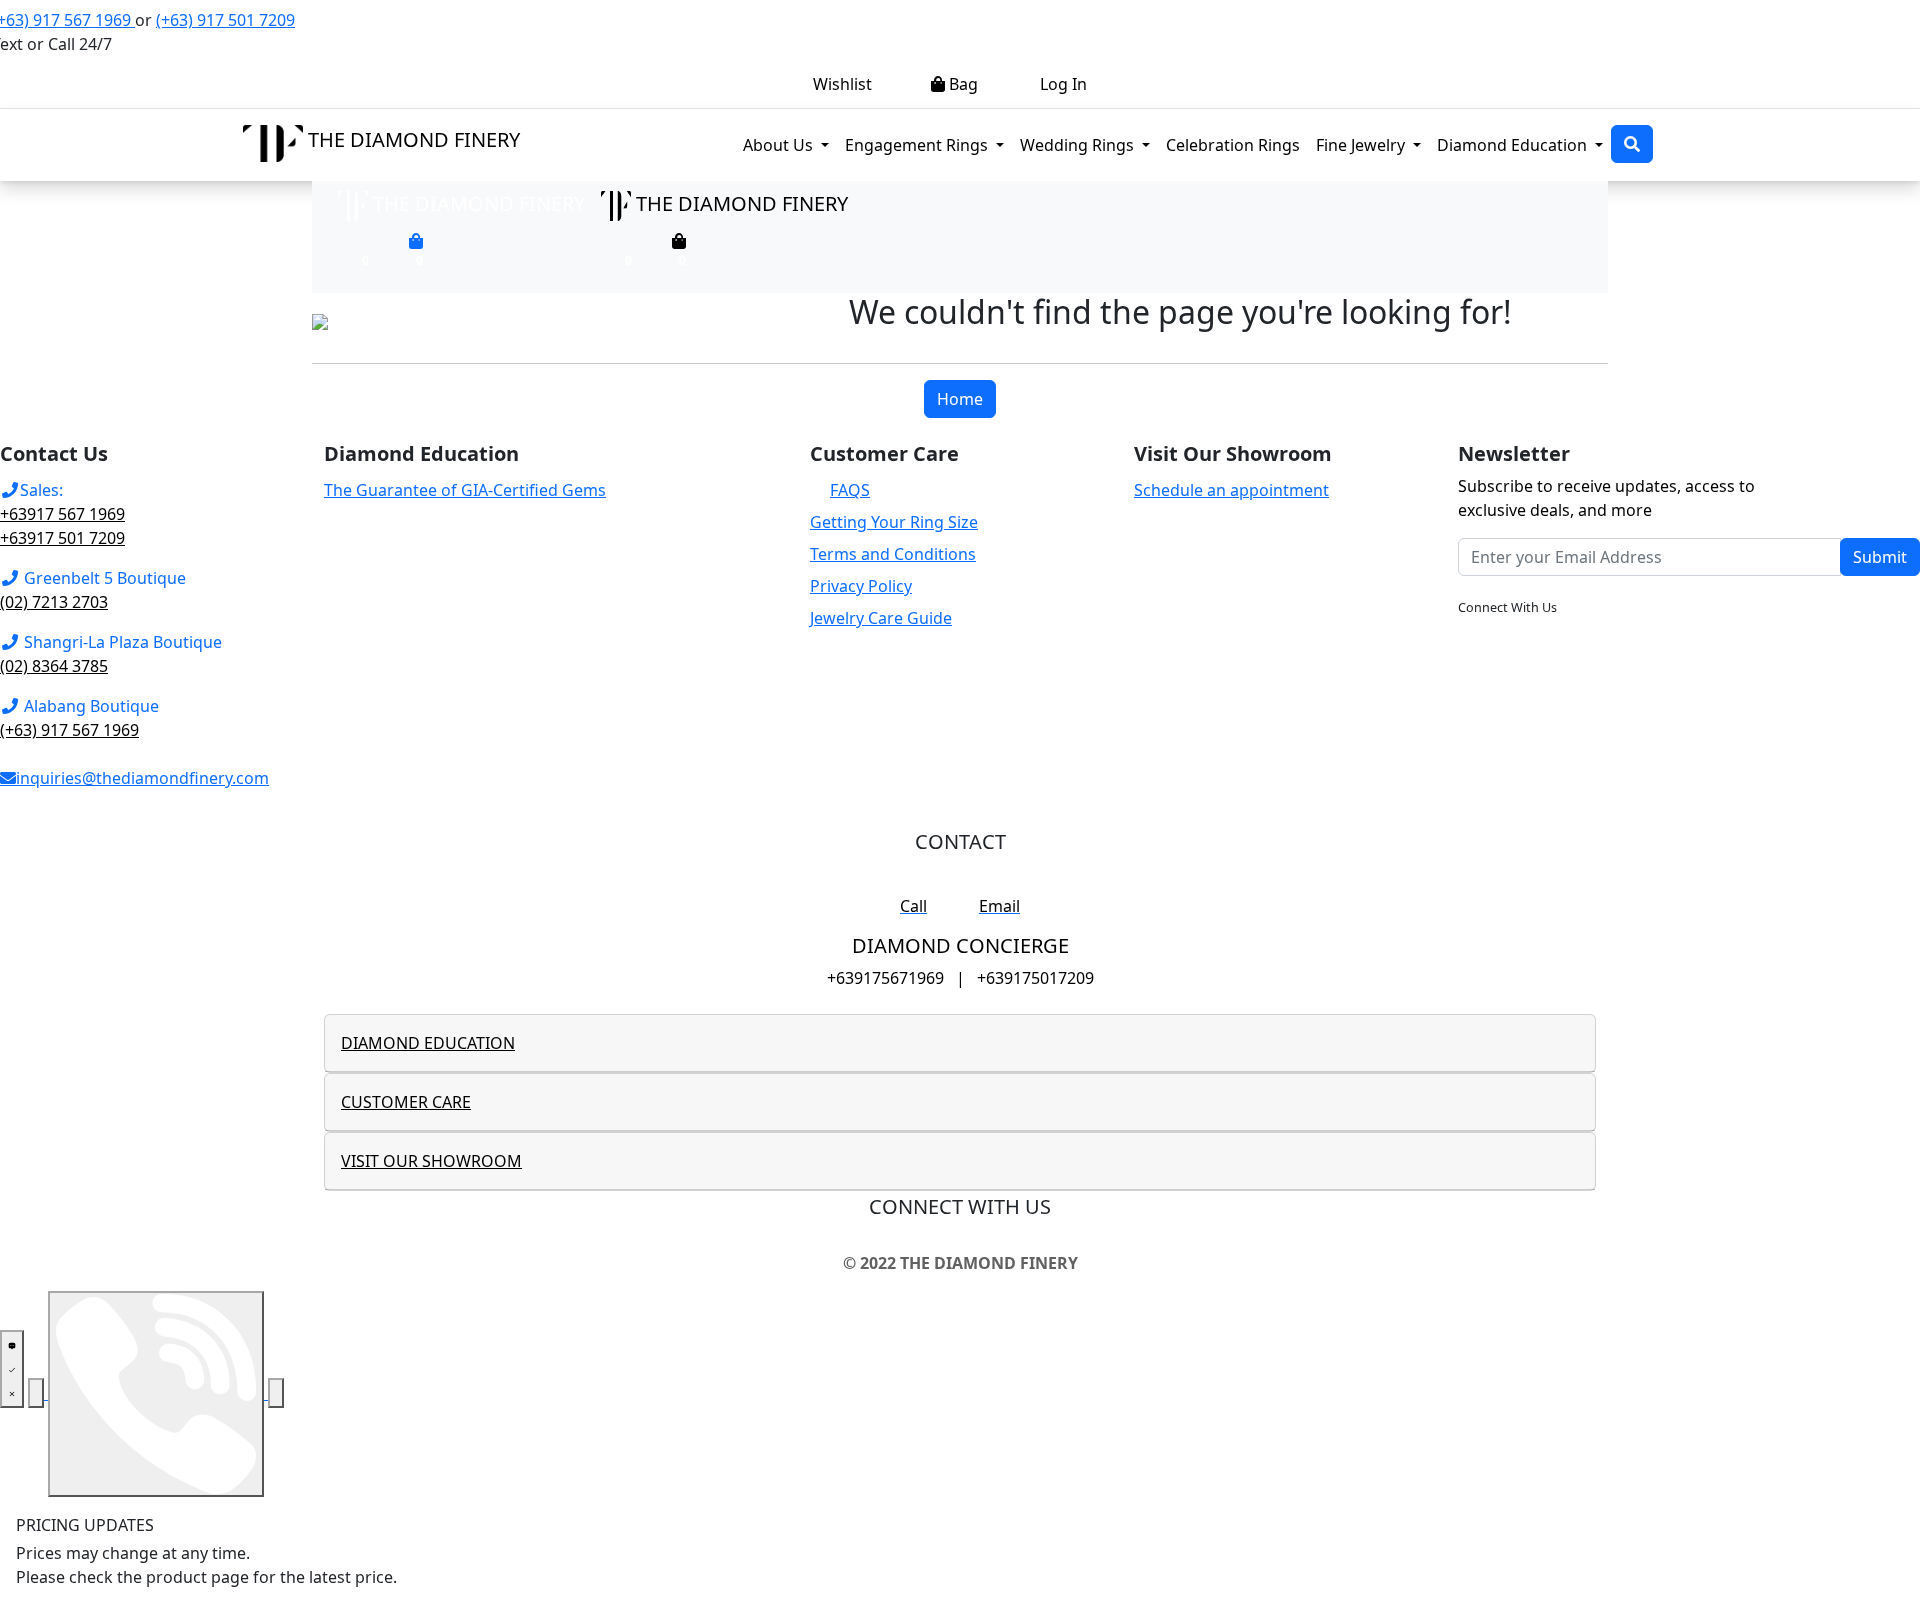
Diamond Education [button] (1514, 145)
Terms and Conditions (893, 554)
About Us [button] (780, 145)
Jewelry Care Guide (881, 618)
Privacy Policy (861, 586)
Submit (1880, 557)
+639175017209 (1035, 978)
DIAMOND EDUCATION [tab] (428, 1043)
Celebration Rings (1233, 145)
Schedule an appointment (1231, 490)
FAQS (850, 490)
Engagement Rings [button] (928, 144)
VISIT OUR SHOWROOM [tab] (431, 1161)
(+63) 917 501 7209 (225, 20)
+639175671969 (885, 978)
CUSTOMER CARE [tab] (406, 1102)
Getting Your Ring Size (894, 522)
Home (960, 399)
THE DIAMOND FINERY (414, 139)
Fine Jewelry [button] (1362, 145)
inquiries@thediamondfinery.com (142, 778)
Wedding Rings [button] (1079, 145)
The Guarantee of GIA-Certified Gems (465, 490)
